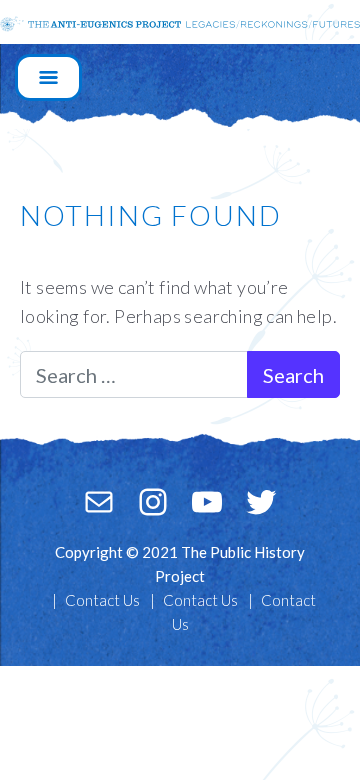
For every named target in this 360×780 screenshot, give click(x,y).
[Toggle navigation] (48, 77)
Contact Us (102, 600)
